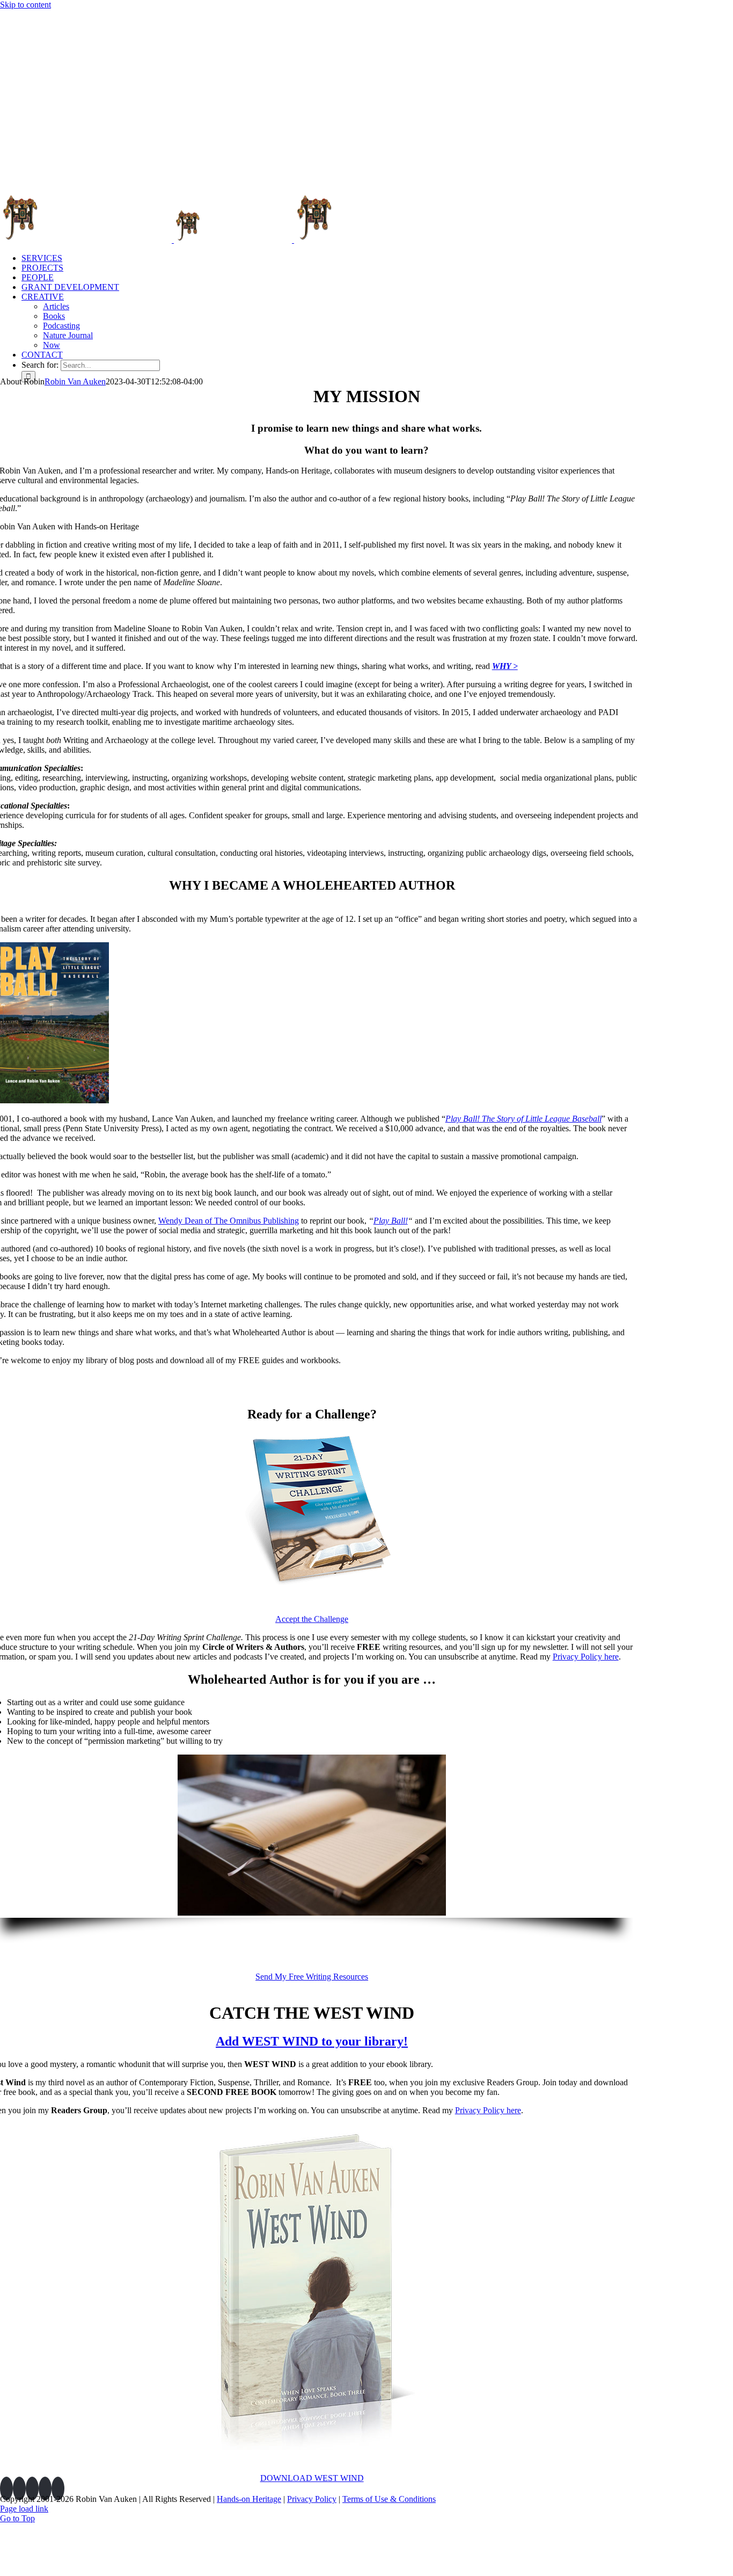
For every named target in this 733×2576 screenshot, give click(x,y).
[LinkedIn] (6, 2488)
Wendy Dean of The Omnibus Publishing (229, 1221)
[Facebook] (19, 2488)
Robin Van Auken (75, 381)
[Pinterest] (45, 2488)
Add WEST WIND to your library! (312, 2041)
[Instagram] (32, 2488)
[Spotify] (58, 2488)
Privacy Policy (312, 2499)
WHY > (505, 666)
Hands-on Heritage (249, 2499)
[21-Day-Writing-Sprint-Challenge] (312, 1588)
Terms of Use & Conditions (389, 2499)
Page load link (24, 2509)
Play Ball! (391, 1221)
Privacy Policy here (586, 1657)
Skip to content (25, 5)
